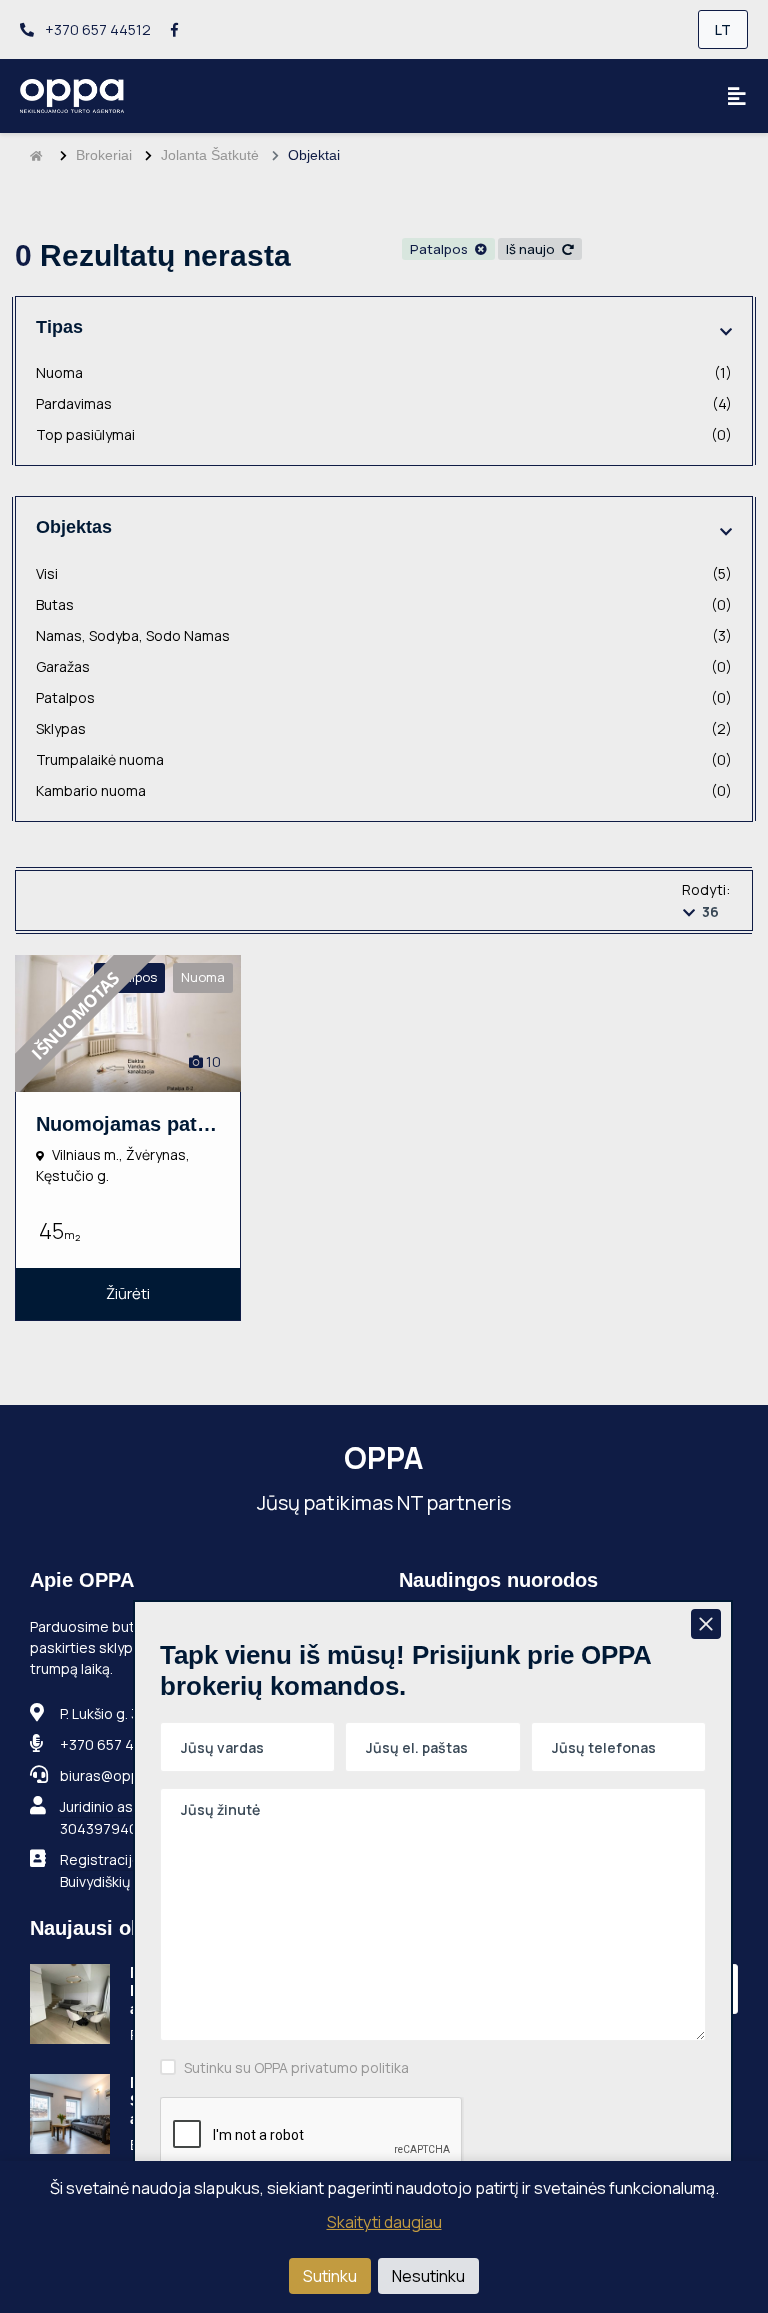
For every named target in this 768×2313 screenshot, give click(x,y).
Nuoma (384, 372)
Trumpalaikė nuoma (384, 759)
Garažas (384, 666)
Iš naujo (532, 249)
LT (723, 29)
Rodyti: (706, 889)
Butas (384, 604)
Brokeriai (104, 155)
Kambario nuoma (384, 790)
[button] (726, 331)
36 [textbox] (710, 911)
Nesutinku (428, 2276)
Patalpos (440, 249)
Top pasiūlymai (384, 434)
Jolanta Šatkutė (210, 155)
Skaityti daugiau (384, 2222)
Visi (384, 573)
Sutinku (330, 2276)
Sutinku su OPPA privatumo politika (296, 2067)
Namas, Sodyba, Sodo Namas (384, 635)
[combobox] (707, 911)
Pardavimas (384, 403)
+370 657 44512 (96, 29)
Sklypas (384, 728)
